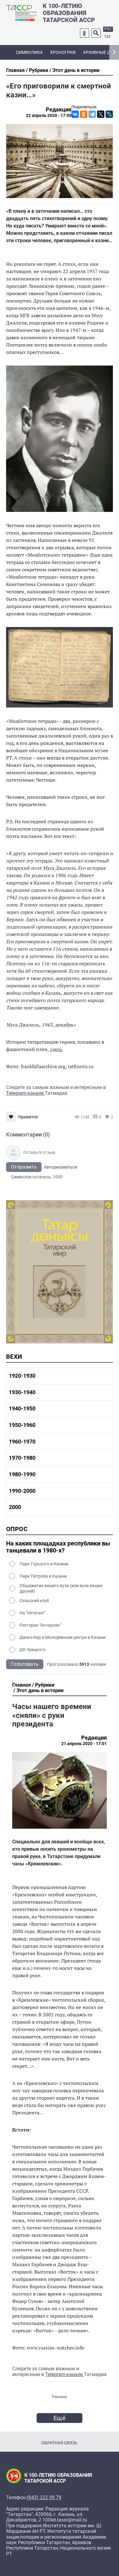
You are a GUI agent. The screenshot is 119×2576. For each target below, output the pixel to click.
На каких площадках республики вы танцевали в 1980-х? (58, 1547)
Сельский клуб (34, 1601)
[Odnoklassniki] (85, 33)
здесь (56, 1049)
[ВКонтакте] (75, 114)
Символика (29, 52)
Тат (108, 37)
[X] (101, 114)
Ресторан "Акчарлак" (40, 1625)
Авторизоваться (61, 1167)
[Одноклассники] (84, 114)
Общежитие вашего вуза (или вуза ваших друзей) (61, 1588)
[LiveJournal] (109, 114)
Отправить (24, 1167)
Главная (15, 70)
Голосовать (25, 1664)
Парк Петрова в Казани (43, 1576)
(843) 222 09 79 (44, 2498)
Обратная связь (60, 2443)
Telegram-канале (25, 1093)
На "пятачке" (32, 1613)
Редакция (59, 110)
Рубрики (39, 70)
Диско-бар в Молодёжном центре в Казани (63, 1637)
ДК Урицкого (32, 1650)
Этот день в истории (76, 70)
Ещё (60, 2418)
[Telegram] (92, 114)
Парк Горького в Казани (44, 1564)
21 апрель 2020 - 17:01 (84, 1744)
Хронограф (63, 52)
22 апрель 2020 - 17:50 (49, 115)
